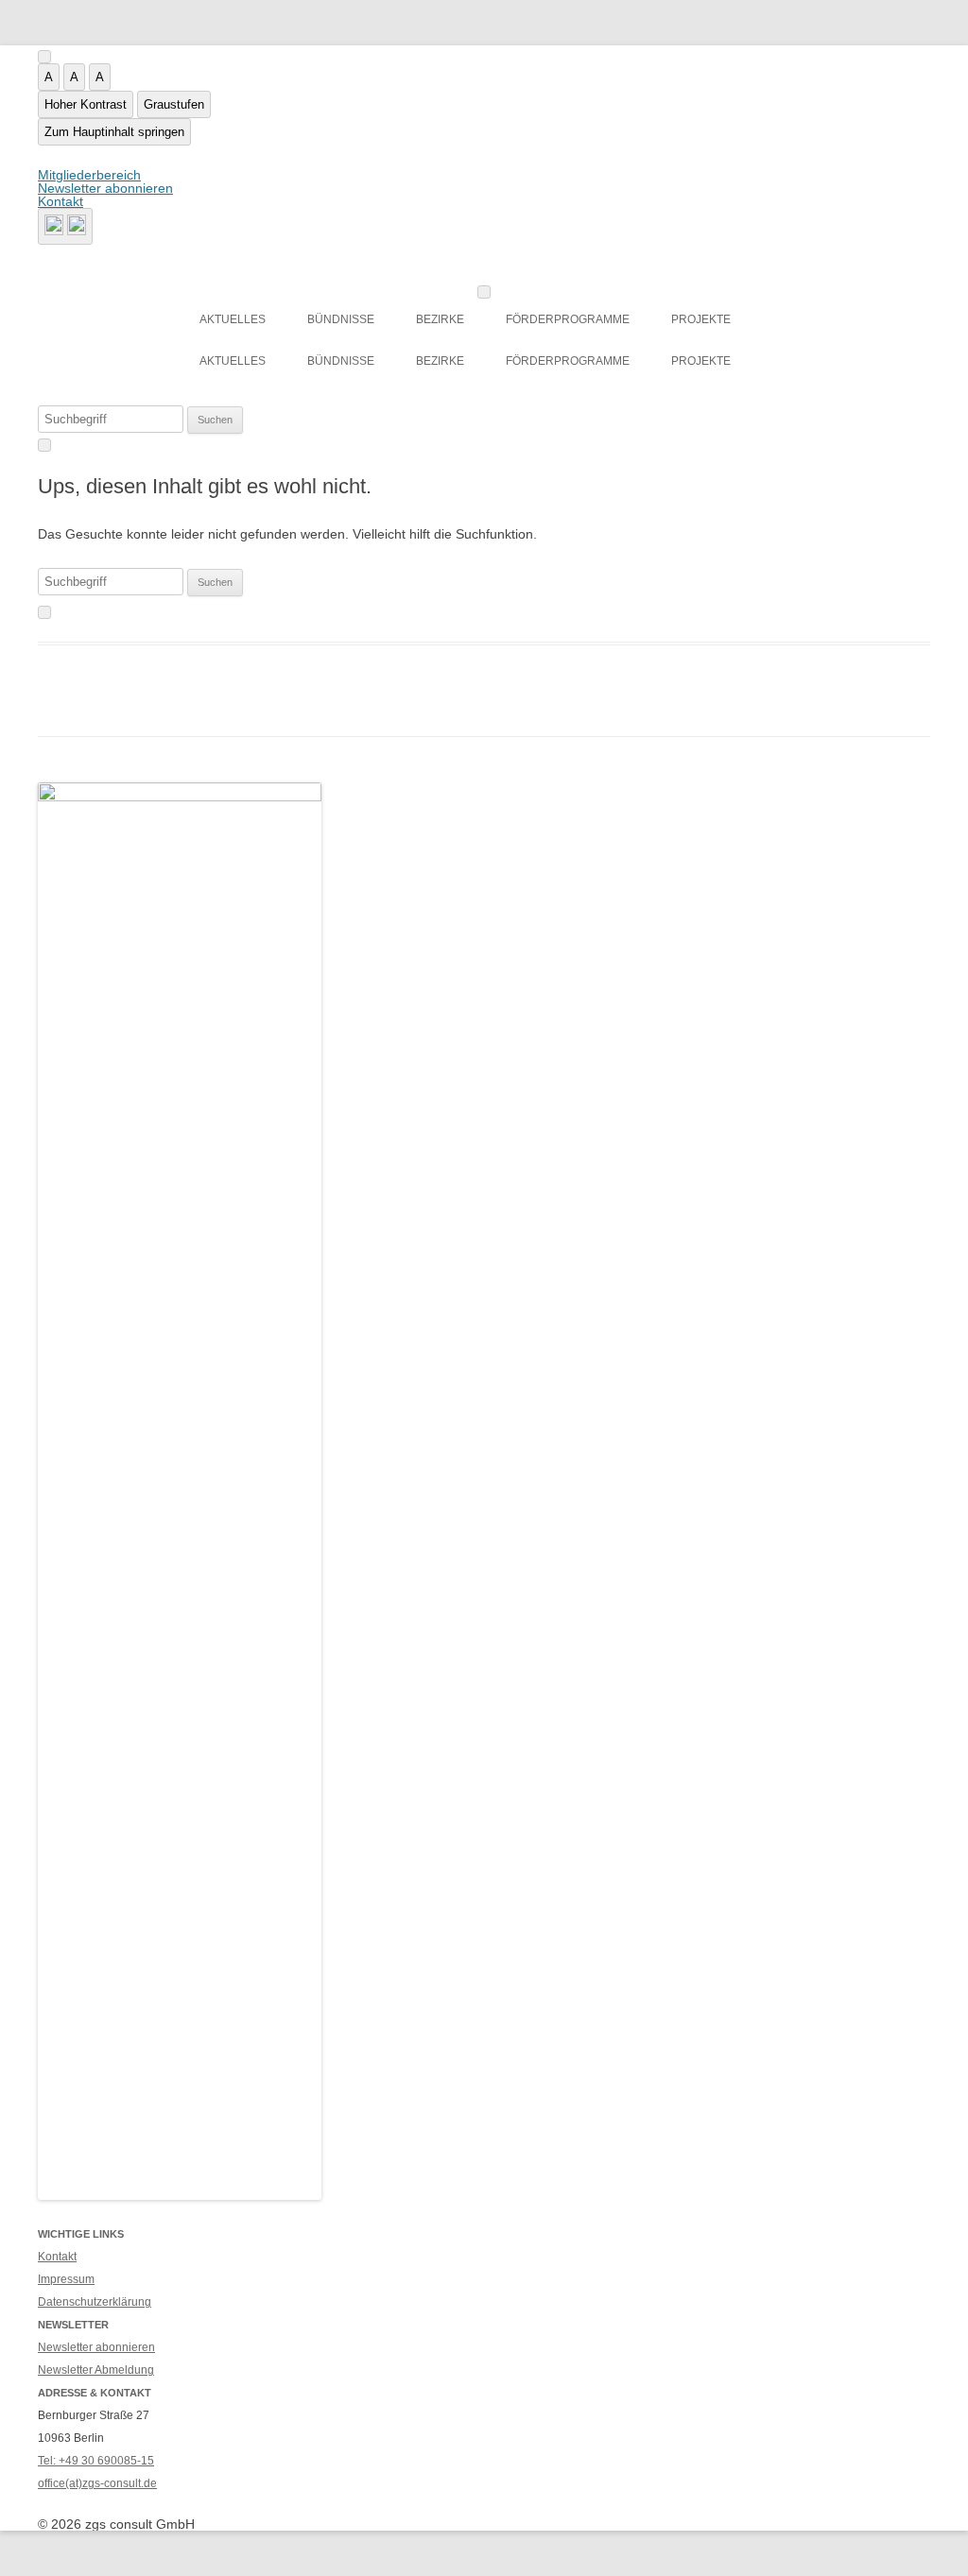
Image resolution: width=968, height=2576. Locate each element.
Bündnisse (341, 319)
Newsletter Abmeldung (96, 2370)
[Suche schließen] (44, 445)
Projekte (701, 319)
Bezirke (440, 319)
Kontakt (60, 201)
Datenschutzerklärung (95, 2302)
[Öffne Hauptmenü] (484, 292)
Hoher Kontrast (86, 104)
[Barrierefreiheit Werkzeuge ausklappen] (44, 57)
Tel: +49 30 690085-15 (96, 2461)
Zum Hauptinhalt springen (114, 132)
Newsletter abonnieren (105, 188)
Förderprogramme (568, 319)
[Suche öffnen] (65, 226)
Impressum (66, 2279)
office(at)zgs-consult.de (97, 2483)
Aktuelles (233, 319)
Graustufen (174, 104)
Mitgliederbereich (89, 175)
